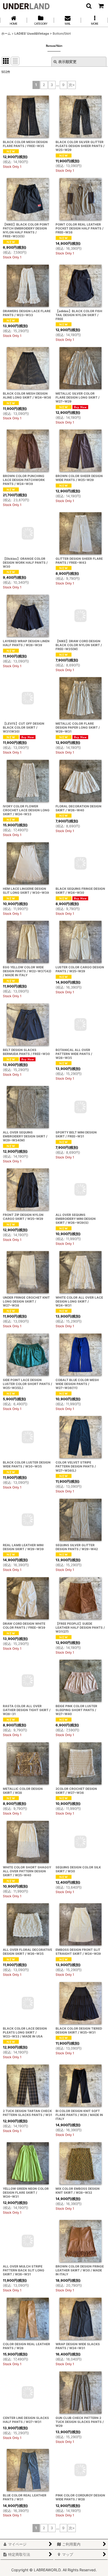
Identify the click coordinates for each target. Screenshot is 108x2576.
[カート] (101, 6)
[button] (89, 6)
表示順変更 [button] (67, 62)
